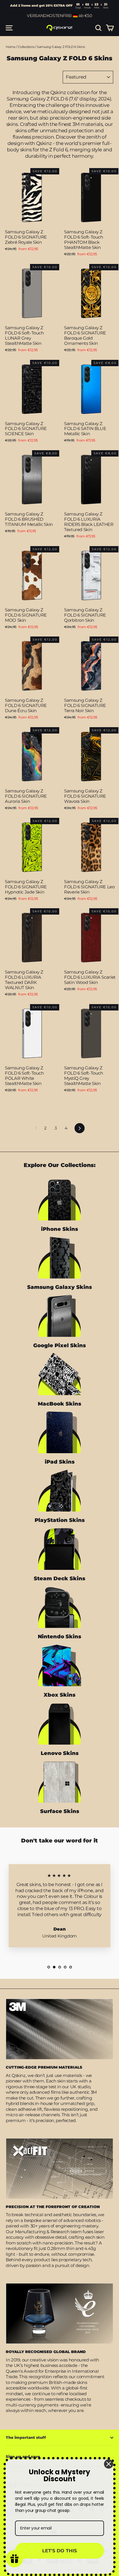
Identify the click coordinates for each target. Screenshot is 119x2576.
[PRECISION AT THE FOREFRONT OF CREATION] (59, 2169)
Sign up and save (23, 2456)
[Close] (109, 2464)
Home (11, 47)
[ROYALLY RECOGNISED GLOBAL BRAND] (59, 2313)
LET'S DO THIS (59, 2551)
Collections (26, 47)
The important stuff (26, 2437)
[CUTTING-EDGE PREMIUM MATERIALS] (59, 2029)
